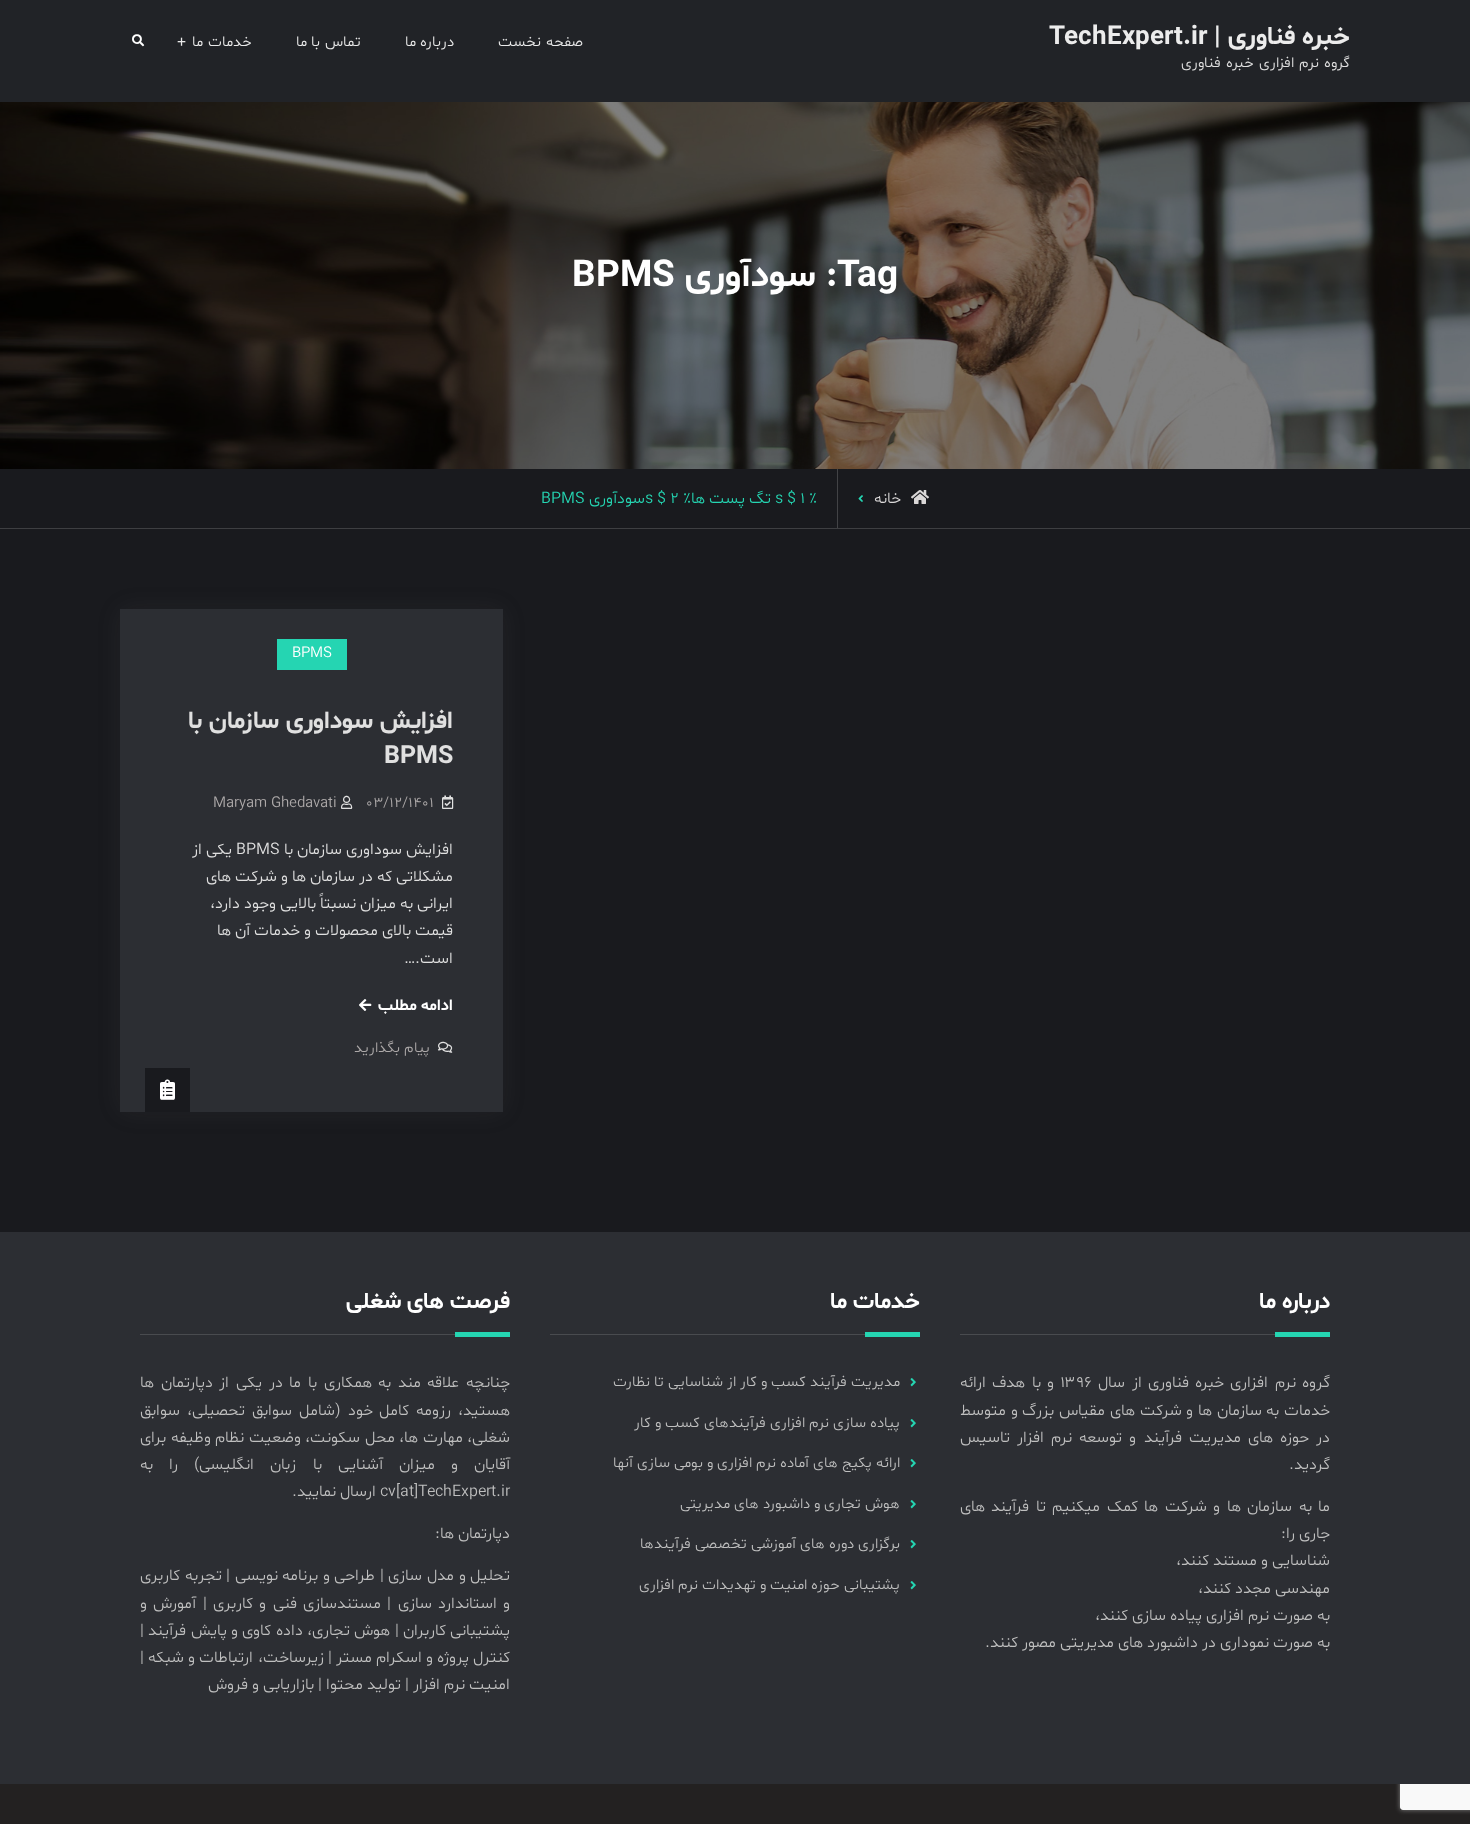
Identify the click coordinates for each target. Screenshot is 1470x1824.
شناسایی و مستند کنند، (1253, 1561)
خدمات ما (222, 42)
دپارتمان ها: (472, 1534)
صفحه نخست (540, 42)
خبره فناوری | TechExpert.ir (1199, 37)
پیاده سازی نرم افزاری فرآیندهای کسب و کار (767, 1423)
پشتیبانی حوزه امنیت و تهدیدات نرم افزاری (769, 1585)
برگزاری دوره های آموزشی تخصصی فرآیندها (770, 1544)
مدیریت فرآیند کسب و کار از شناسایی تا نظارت (756, 1382)
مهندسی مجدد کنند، (1264, 1589)
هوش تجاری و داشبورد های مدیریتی (790, 1504)
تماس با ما (328, 42)
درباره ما (430, 42)
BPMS (312, 653)
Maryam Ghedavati (275, 803)
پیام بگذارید (392, 1048)
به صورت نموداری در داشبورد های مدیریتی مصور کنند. (1157, 1643)
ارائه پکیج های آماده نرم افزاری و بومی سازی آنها (756, 1463)
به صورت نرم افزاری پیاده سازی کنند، (1212, 1616)
